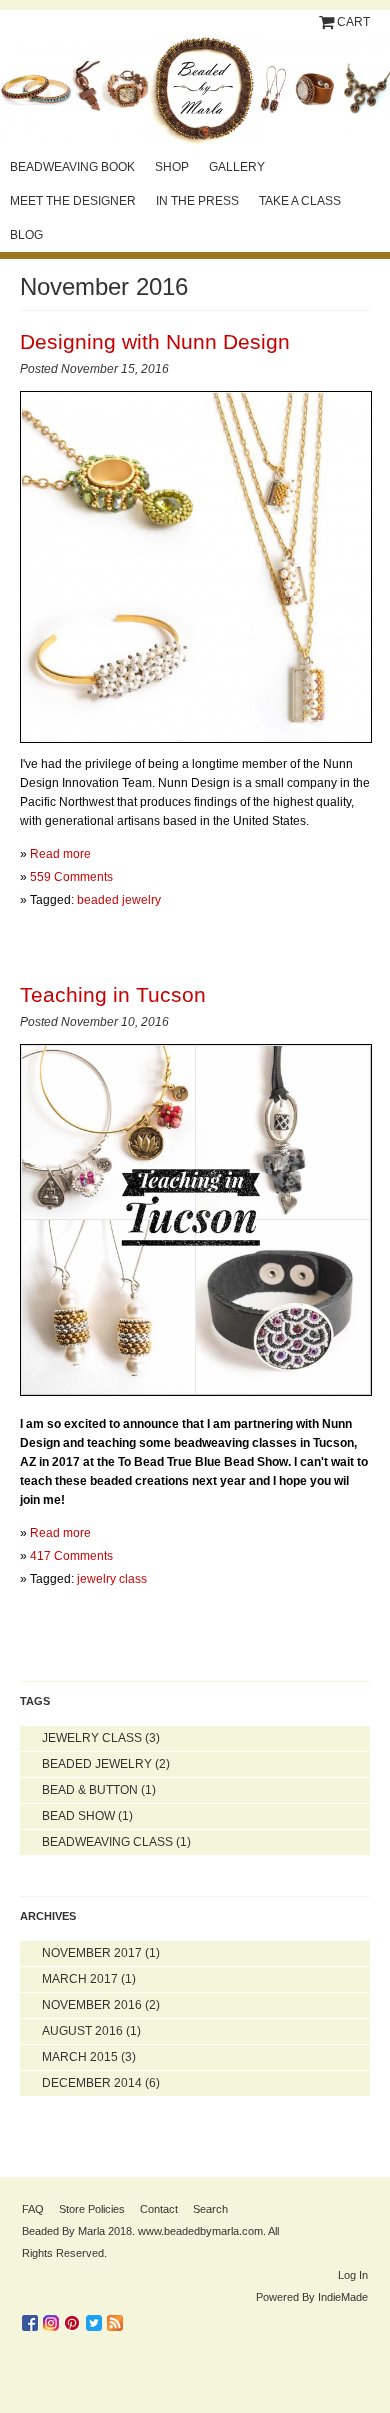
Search (210, 2209)
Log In (353, 2275)
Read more (60, 854)
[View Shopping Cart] (328, 22)
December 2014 (92, 2083)
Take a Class (300, 201)
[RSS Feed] (117, 2319)
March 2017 (80, 1979)
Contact (159, 2209)
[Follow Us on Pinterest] (75, 2319)
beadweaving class (107, 1842)
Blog (26, 235)
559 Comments (71, 877)
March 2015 (80, 2057)
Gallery (237, 167)
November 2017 (92, 1953)
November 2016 (92, 2005)
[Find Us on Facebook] (32, 2319)
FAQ (33, 2209)
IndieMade (343, 2297)
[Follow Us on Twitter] (96, 2319)
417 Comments (71, 1556)
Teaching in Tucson (113, 994)
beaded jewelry (119, 900)
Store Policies (92, 2209)
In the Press (197, 201)
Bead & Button (90, 1790)
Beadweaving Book (72, 167)
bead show (78, 1816)
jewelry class (112, 1579)
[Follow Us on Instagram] (53, 2319)
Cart (353, 22)
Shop (172, 167)
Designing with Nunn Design (155, 341)
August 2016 (82, 2031)
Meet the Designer (73, 201)
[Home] (195, 90)
